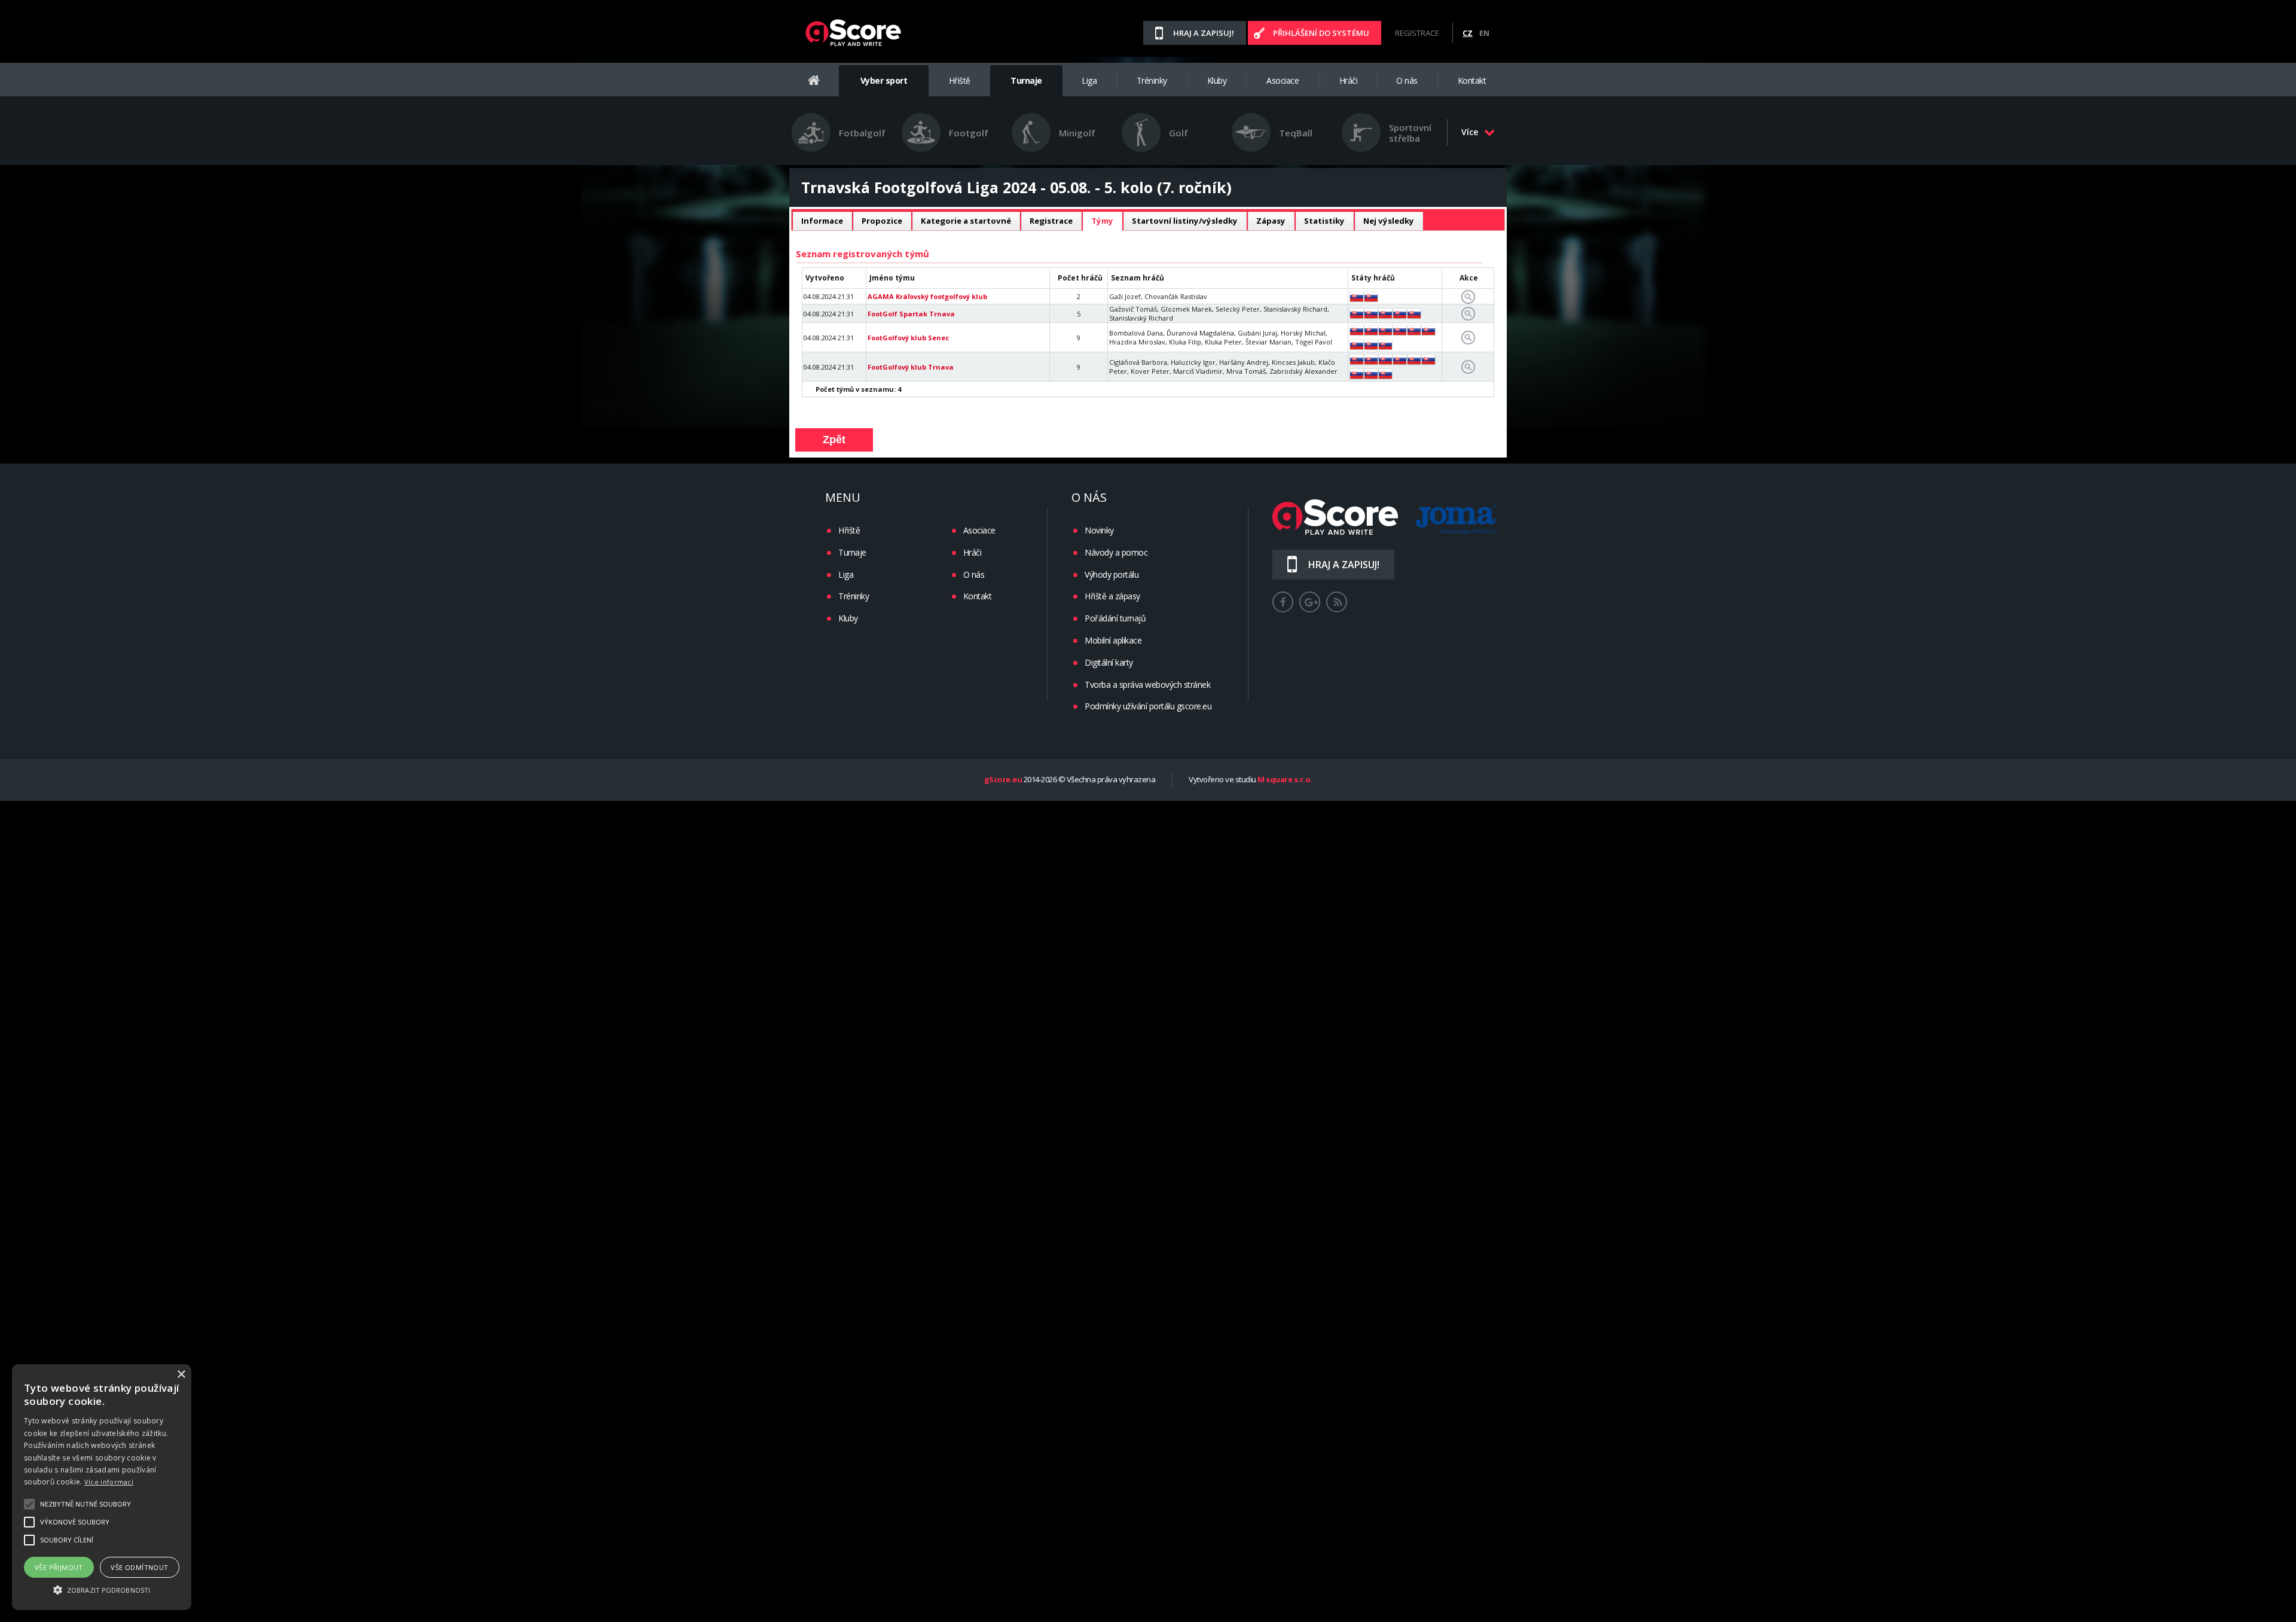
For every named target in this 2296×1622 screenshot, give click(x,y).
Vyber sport (884, 80)
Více (1470, 132)
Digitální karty (1109, 662)
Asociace (1283, 80)
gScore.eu (1003, 780)
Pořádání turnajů (1115, 618)
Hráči (1349, 80)
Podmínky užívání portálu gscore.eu (1148, 706)
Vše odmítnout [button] (139, 1567)
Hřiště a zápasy (1112, 596)
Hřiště (960, 80)
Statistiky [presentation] (1324, 221)
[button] (102, 1589)
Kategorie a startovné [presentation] (966, 221)
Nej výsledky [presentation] (1389, 221)
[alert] (102, 1487)
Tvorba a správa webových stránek (1147, 685)
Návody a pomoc (1116, 552)
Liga (1089, 80)
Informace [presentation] (822, 221)
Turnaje (1026, 80)
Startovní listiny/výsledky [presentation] (1185, 221)
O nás (1407, 80)
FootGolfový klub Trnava (911, 367)
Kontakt (1472, 80)
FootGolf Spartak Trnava (911, 314)
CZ (1468, 33)
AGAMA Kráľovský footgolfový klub (927, 296)
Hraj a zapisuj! (1204, 33)
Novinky (1099, 530)
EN (1484, 33)
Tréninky (1152, 80)
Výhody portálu (1112, 574)
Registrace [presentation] (1051, 221)
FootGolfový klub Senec (908, 338)
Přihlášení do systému (1321, 33)
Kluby (1217, 80)
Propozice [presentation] (882, 221)
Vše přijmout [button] (59, 1567)
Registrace (1417, 33)
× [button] (181, 1375)
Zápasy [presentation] (1271, 221)
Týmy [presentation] (1102, 221)
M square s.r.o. (1285, 780)
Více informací (109, 1482)
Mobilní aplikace (1113, 640)
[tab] (822, 221)
